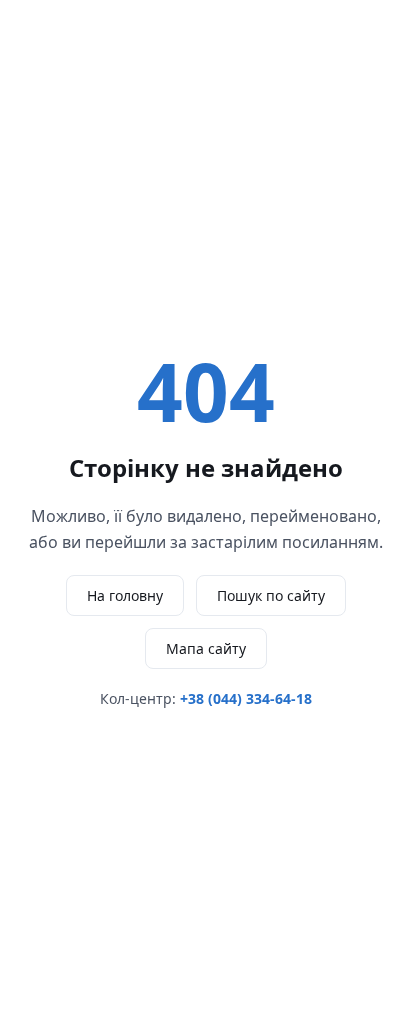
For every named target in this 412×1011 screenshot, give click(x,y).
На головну (125, 595)
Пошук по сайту (271, 595)
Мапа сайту (206, 648)
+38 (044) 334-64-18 (246, 698)
